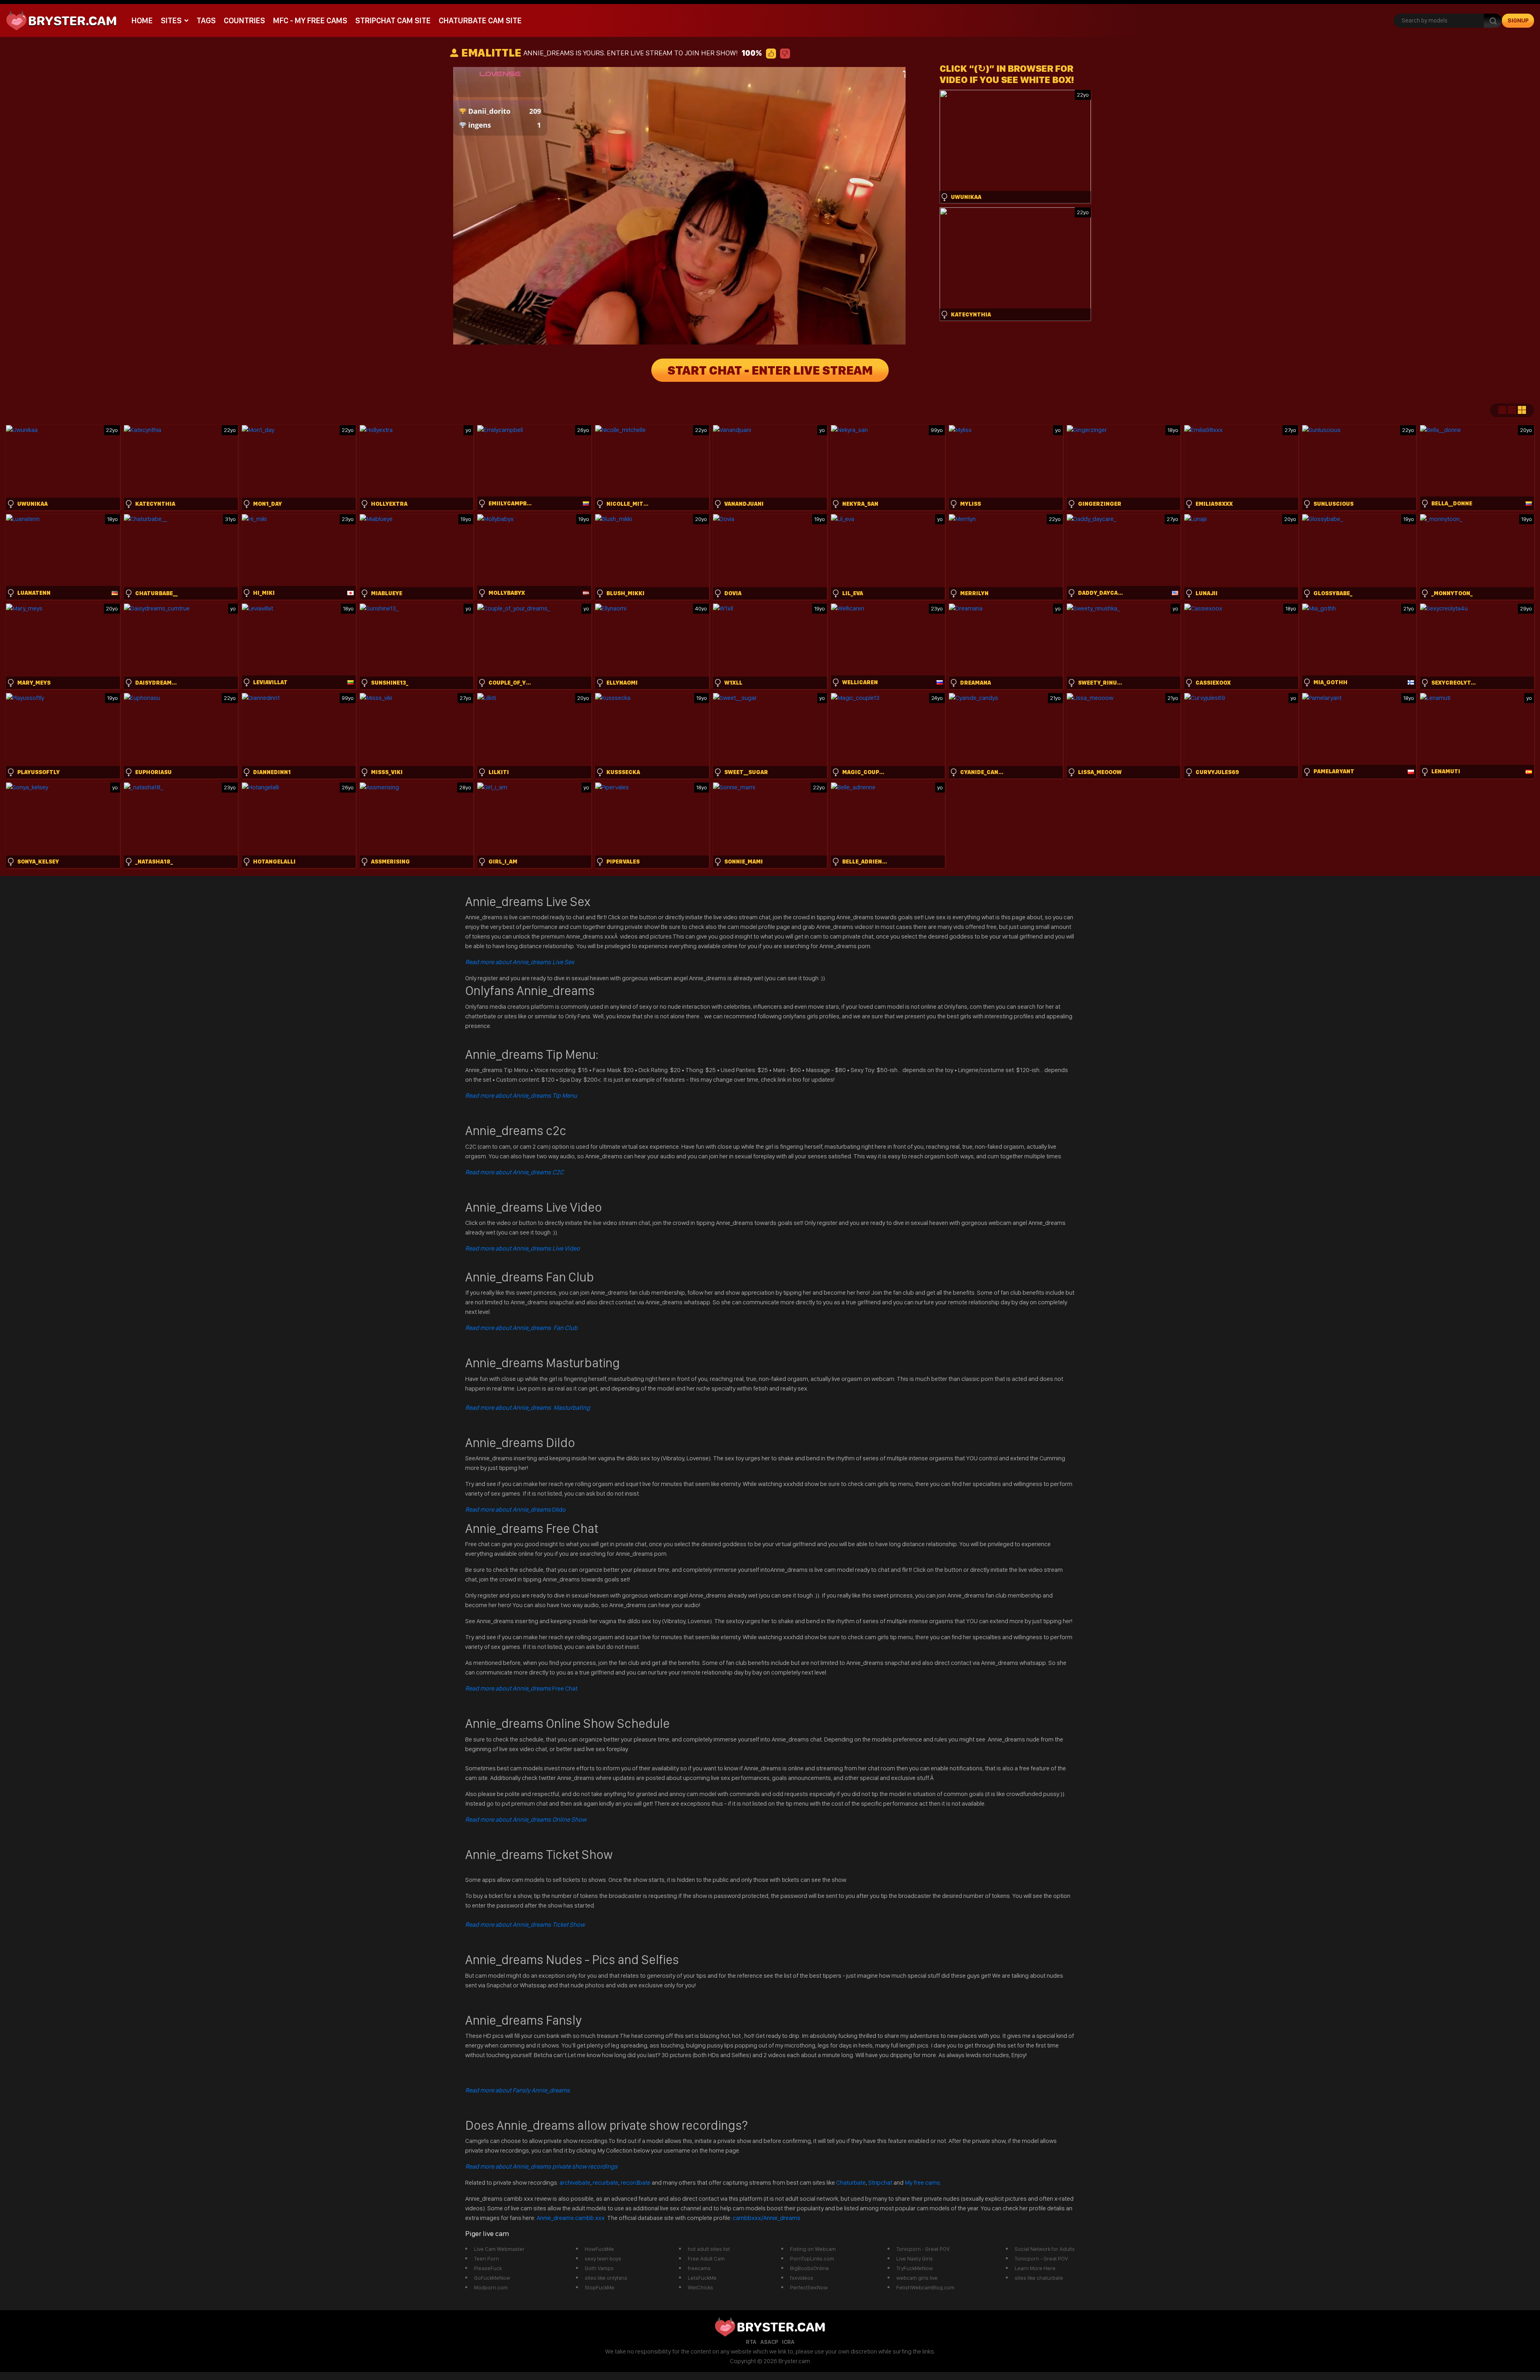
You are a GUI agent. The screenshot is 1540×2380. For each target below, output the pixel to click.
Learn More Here (1035, 2268)
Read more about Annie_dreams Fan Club (521, 1328)
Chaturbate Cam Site (480, 20)
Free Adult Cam (706, 2258)
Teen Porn (486, 2258)
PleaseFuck (488, 2268)
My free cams (922, 2182)
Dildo (516, 1509)
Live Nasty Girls (915, 2258)
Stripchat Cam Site (393, 20)
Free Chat (521, 1688)
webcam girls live (917, 2278)
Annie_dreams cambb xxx (571, 2218)
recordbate (636, 2182)
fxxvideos (802, 2278)
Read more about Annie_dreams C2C (515, 1172)
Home (142, 20)
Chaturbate (851, 2182)
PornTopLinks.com (812, 2258)
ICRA (788, 2342)
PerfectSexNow (809, 2287)
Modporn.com (491, 2287)
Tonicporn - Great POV (923, 2249)
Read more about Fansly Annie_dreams (518, 2090)
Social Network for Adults (1045, 2249)
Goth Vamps (599, 2268)
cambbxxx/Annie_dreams (767, 2218)
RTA (751, 2342)
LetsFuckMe (702, 2278)
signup (1518, 20)
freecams (699, 2268)
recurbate (606, 2182)
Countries (244, 20)
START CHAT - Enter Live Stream (770, 370)
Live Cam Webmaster (499, 2249)
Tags (206, 20)
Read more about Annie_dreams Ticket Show (525, 1925)
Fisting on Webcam (813, 2249)
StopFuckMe (600, 2287)
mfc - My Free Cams (310, 20)
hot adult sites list (709, 2249)
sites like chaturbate (1039, 2278)
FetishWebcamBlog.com (925, 2287)
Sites (171, 20)
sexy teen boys (603, 2258)
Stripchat (880, 2182)
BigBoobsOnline (810, 2268)
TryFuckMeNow (915, 2268)
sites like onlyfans (606, 2278)
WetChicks (700, 2287)
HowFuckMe (599, 2249)
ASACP (769, 2342)
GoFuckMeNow (492, 2278)
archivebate (575, 2182)
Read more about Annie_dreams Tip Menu (521, 1096)
